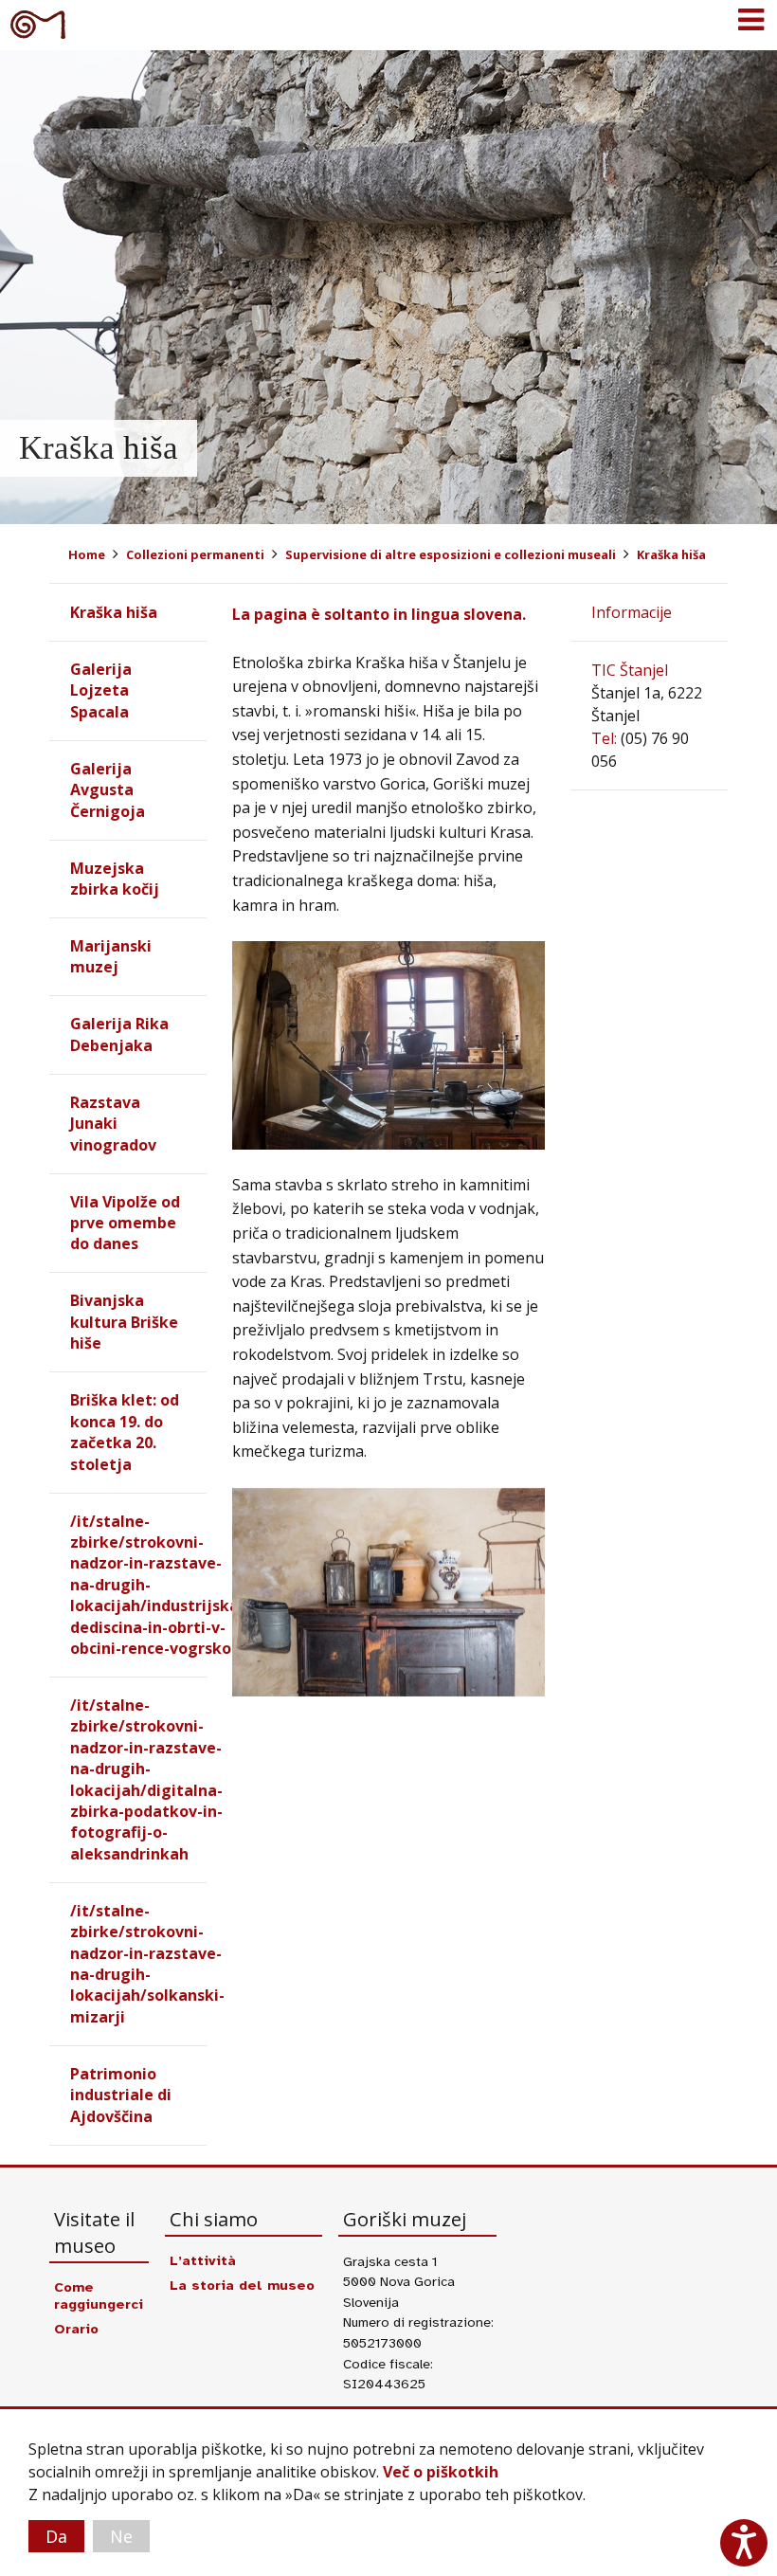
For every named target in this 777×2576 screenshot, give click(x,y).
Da (56, 2536)
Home (87, 554)
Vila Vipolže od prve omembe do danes (125, 1223)
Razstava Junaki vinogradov (113, 1124)
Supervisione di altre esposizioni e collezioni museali (451, 554)
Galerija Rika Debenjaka (119, 1034)
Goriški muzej (38, 24)
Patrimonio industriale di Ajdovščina (121, 2095)
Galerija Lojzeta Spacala (101, 690)
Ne (121, 2536)
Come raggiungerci (99, 2295)
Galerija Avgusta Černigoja (108, 790)
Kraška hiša (671, 554)
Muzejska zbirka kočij (115, 879)
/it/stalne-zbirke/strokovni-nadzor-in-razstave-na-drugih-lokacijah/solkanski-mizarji (147, 1964)
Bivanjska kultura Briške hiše (124, 1322)
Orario (76, 2329)
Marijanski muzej (111, 956)
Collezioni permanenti (195, 554)
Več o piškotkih (441, 2472)
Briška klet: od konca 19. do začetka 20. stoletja (125, 1432)
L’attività (203, 2260)
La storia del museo (242, 2285)
